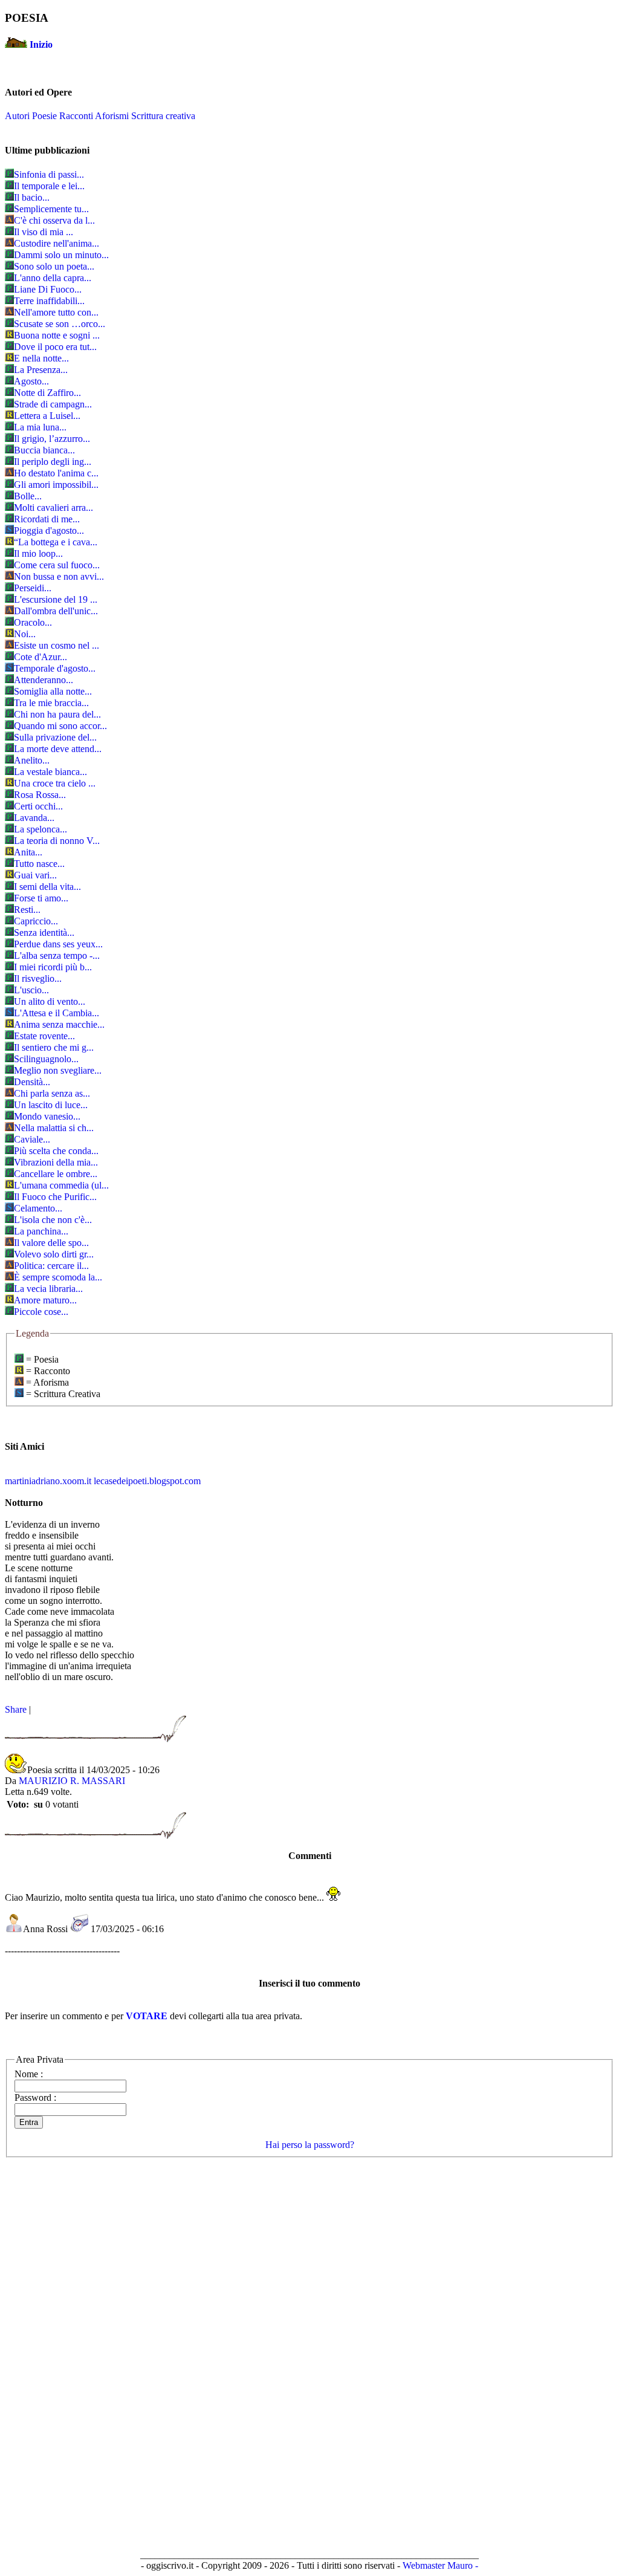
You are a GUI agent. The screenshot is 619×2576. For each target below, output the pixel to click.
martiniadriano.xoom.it (48, 1481)
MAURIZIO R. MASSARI (72, 1781)
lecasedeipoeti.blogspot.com (147, 1481)
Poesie (44, 116)
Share (16, 1709)
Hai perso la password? (310, 2145)
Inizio (41, 44)
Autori (17, 116)
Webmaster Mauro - (440, 2565)
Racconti (76, 116)
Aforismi (112, 116)
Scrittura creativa (163, 116)
